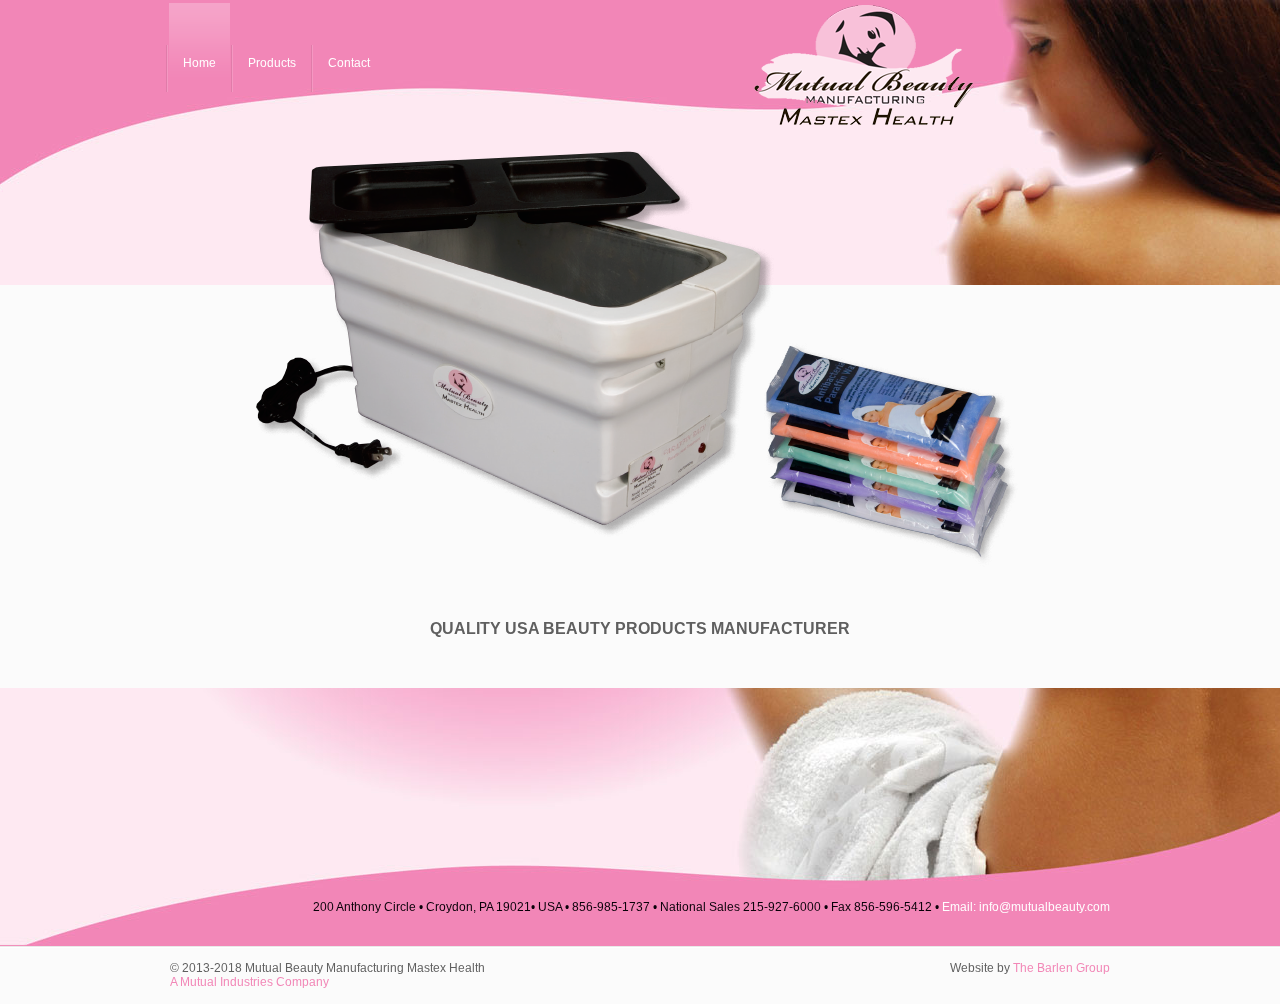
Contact (349, 63)
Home (199, 63)
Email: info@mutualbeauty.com (1026, 907)
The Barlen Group (1061, 968)
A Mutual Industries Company (249, 982)
